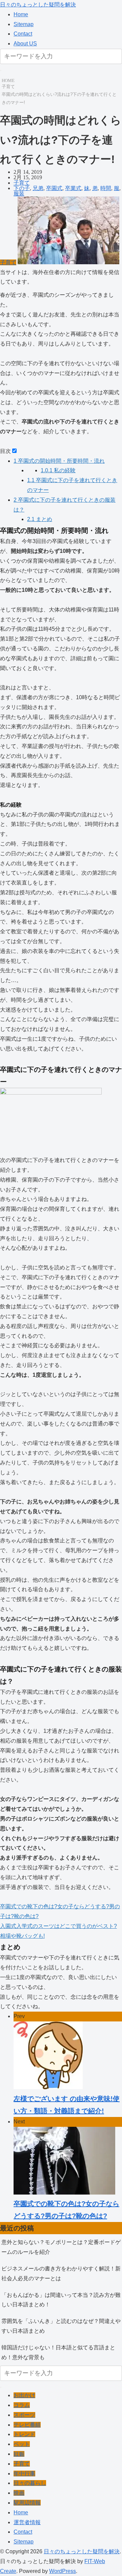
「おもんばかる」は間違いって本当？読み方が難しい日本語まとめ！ (61, 2300)
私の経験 (58, 470)
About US (25, 44)
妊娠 (19, 2454)
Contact (23, 34)
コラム (22, 2405)
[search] (1, 70)
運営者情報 (27, 2522)
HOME (8, 80)
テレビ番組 (27, 2425)
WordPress (63, 2571)
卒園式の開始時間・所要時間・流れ (59, 461)
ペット (22, 2444)
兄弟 (38, 188)
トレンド (24, 2434)
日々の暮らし (30, 2483)
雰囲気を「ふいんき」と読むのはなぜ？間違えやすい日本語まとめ (61, 2326)
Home (21, 14)
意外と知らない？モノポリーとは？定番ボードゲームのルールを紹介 (61, 2247)
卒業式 (73, 188)
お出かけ (24, 2395)
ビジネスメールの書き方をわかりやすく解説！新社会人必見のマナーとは (61, 2273)
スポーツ (24, 2415)
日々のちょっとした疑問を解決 (38, 5)
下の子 (22, 188)
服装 (19, 194)
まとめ (40, 519)
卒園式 (54, 188)
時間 (106, 188)
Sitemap (24, 24)
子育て (8, 87)
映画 (19, 2493)
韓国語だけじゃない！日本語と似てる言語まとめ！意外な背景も (58, 2352)
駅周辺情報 (27, 2503)
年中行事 (24, 2474)
